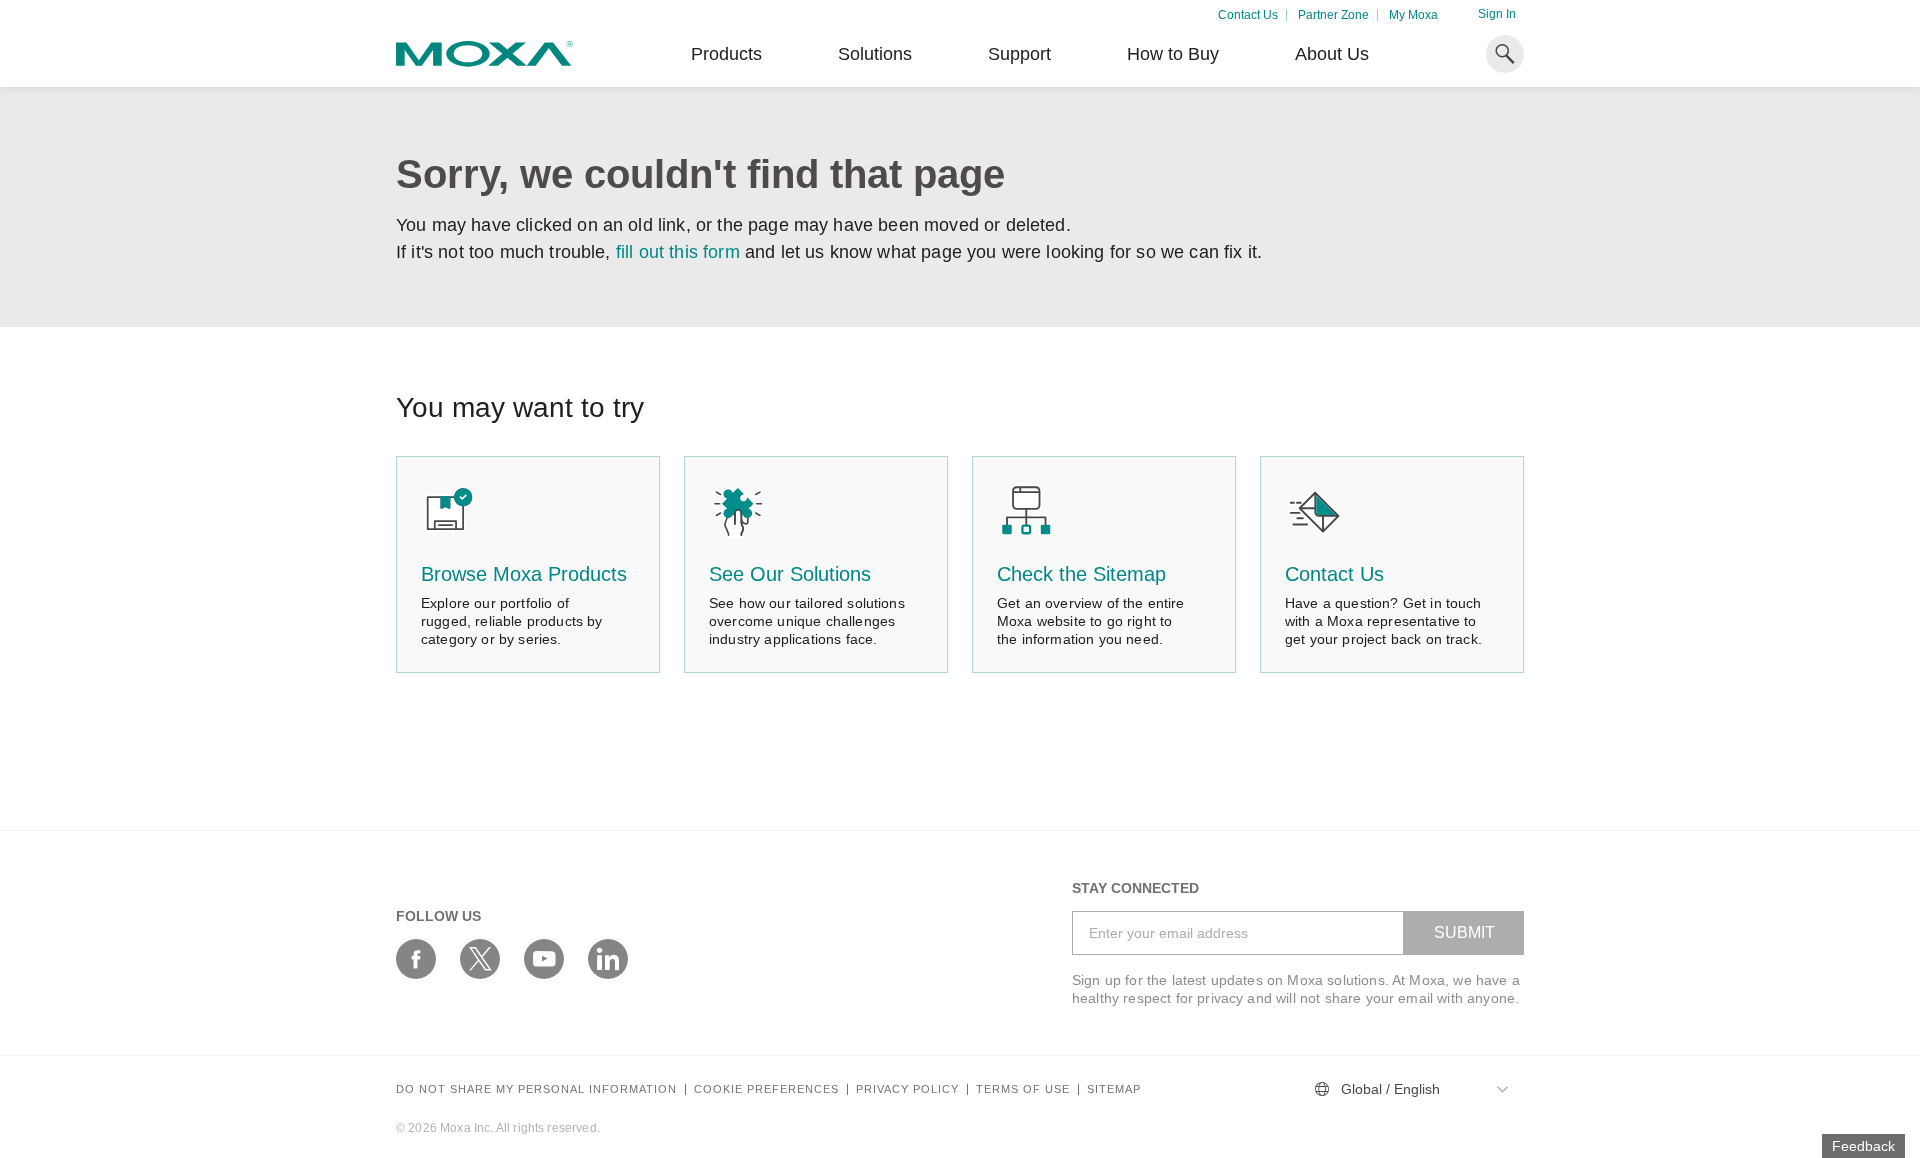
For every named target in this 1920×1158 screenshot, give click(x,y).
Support (1019, 54)
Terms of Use (1023, 1089)
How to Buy (1173, 54)
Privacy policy (907, 1089)
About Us (1332, 54)
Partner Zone (1333, 15)
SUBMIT (1464, 932)
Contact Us (1248, 15)
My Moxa (1413, 15)
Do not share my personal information (536, 1089)
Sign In (1497, 14)
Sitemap (1114, 1089)
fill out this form (678, 252)
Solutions (875, 54)
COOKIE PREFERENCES (766, 1089)
